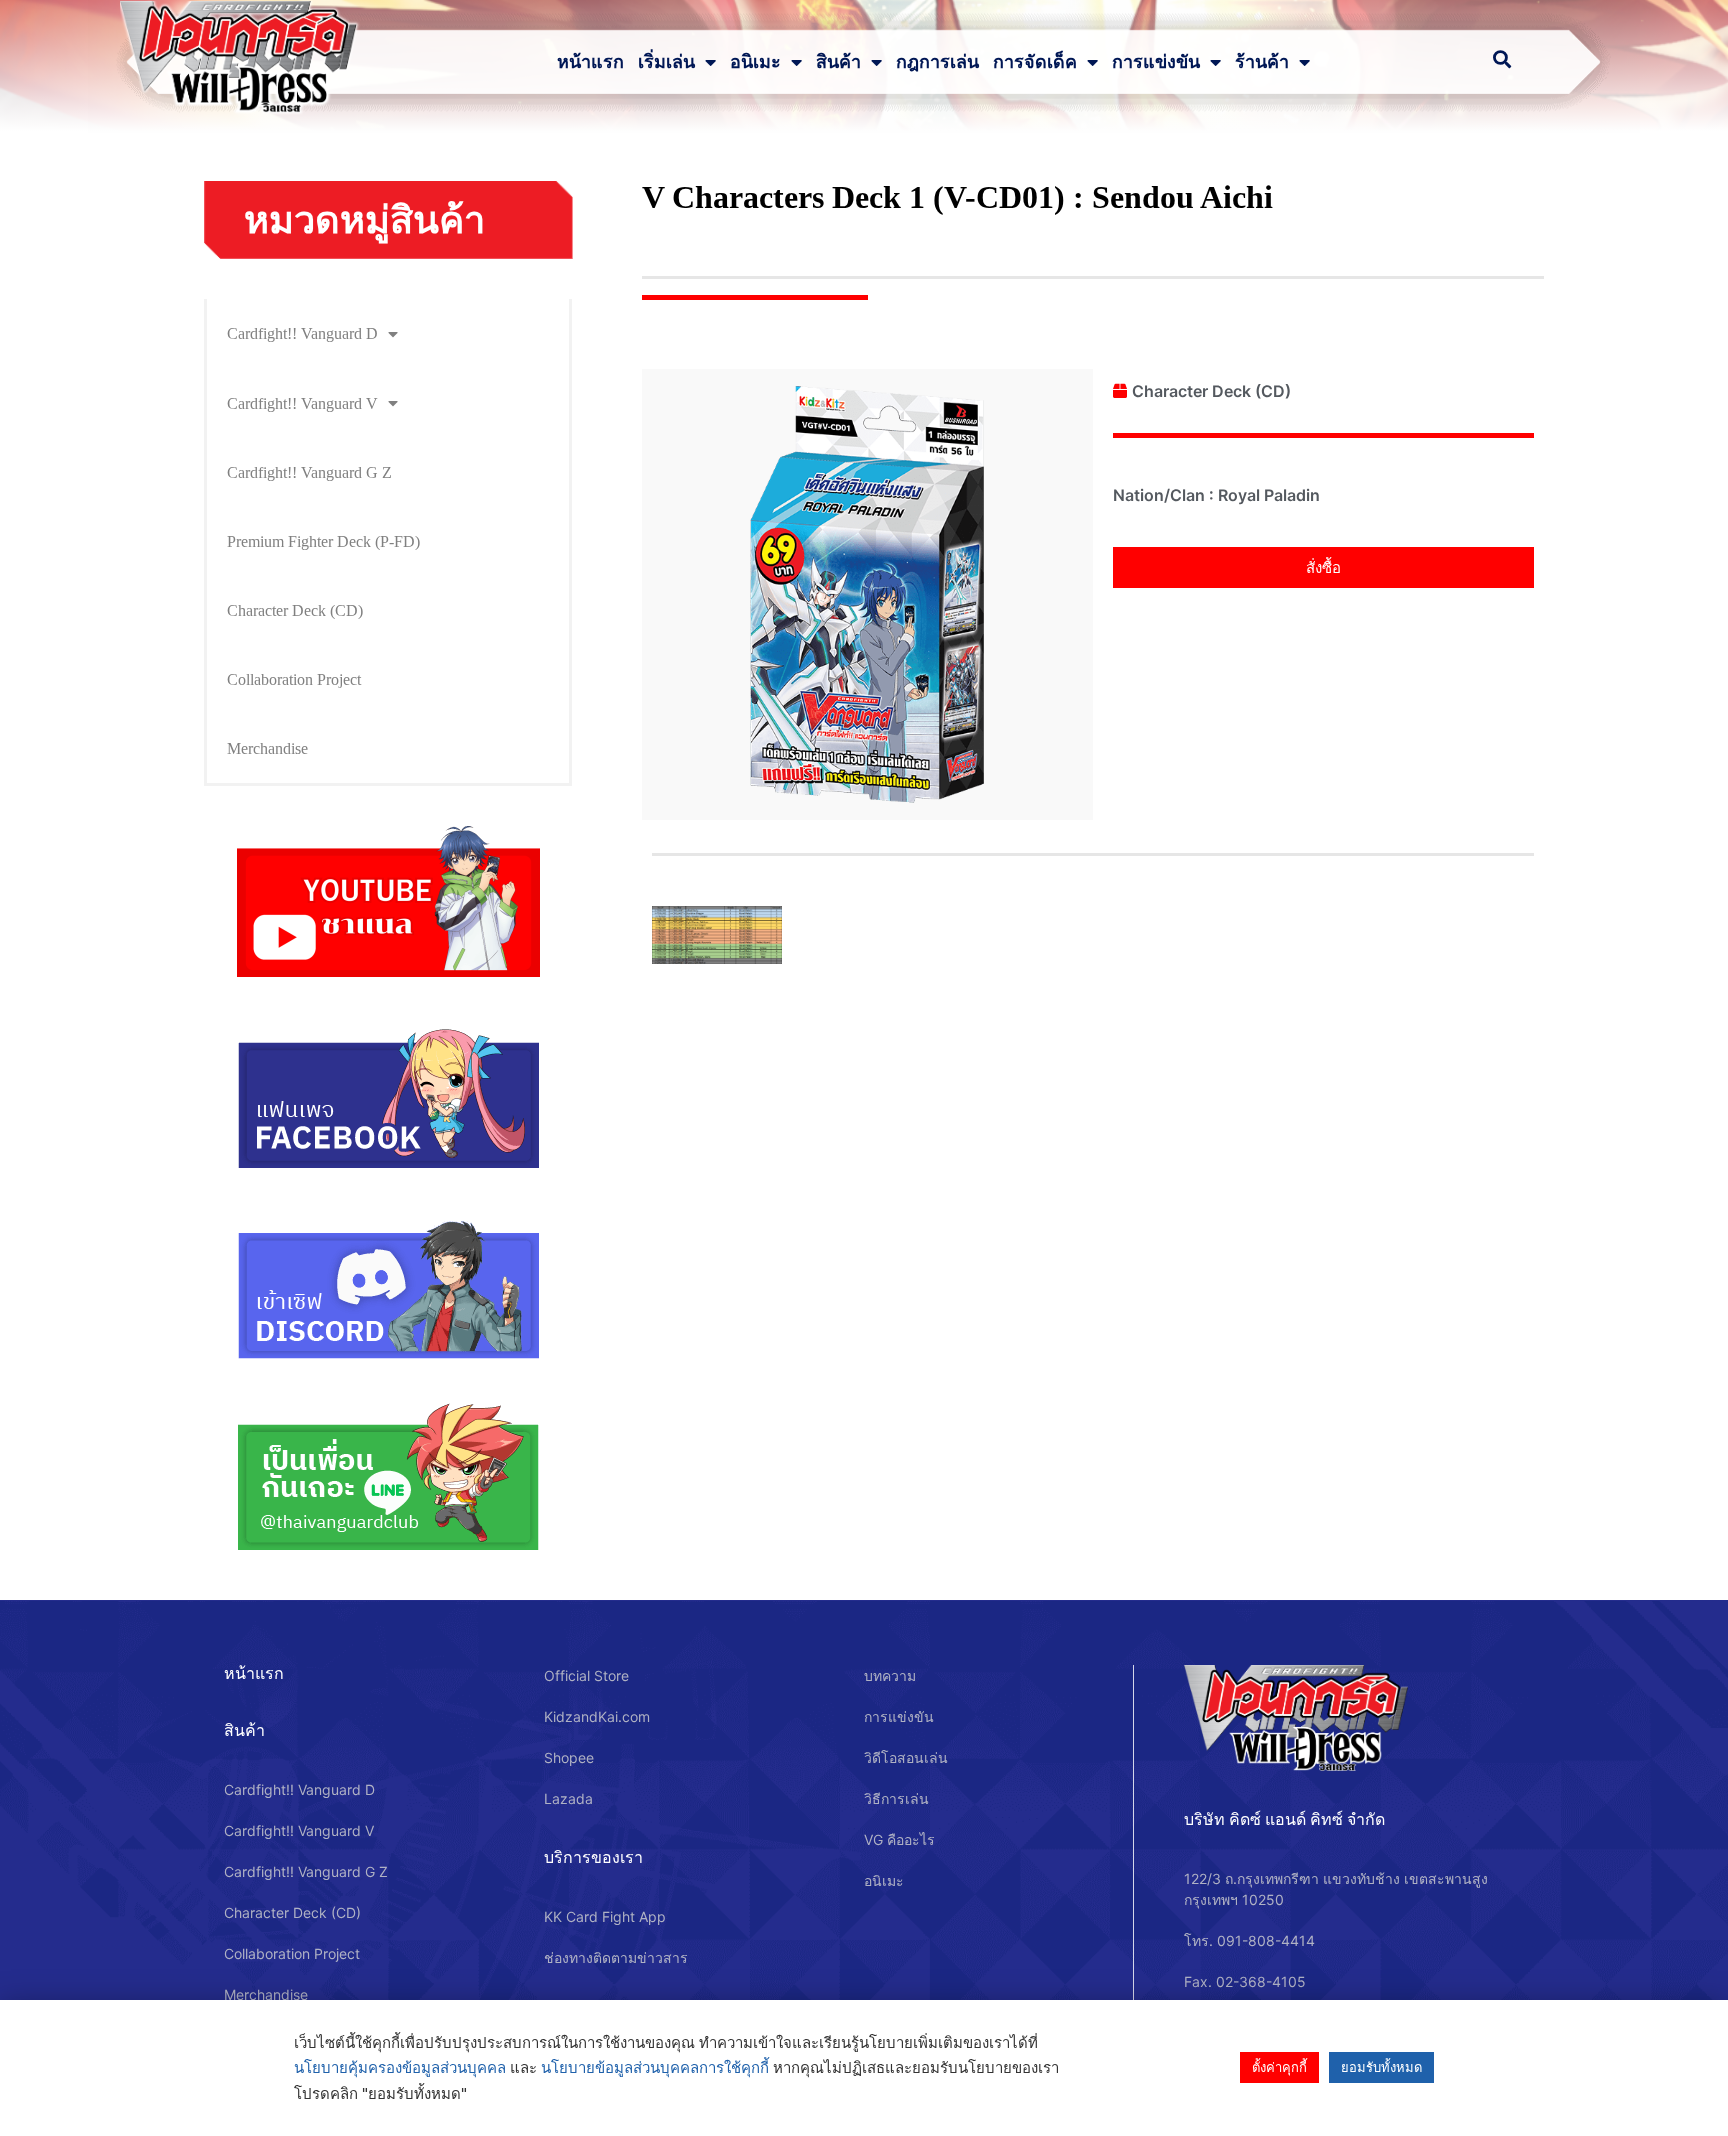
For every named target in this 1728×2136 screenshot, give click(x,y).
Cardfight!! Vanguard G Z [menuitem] (309, 472)
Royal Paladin (1269, 495)
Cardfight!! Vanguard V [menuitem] (302, 403)
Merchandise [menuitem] (267, 748)
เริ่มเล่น (666, 62)
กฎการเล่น (937, 62)
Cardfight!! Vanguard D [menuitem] (302, 333)
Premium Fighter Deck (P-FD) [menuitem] (323, 541)
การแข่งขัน (1156, 62)
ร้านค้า (1262, 62)
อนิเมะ (755, 62)
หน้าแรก (590, 62)
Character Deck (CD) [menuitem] (295, 610)
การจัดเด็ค (1035, 62)
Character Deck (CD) (1211, 391)
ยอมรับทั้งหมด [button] (1381, 2067)
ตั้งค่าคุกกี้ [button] (1279, 2067)
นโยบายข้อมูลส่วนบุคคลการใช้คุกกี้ (655, 2067)
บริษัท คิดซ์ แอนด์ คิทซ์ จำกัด (1284, 1819)
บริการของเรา (593, 1857)
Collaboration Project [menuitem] (294, 679)
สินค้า (838, 62)
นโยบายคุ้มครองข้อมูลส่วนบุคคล (400, 2067)
